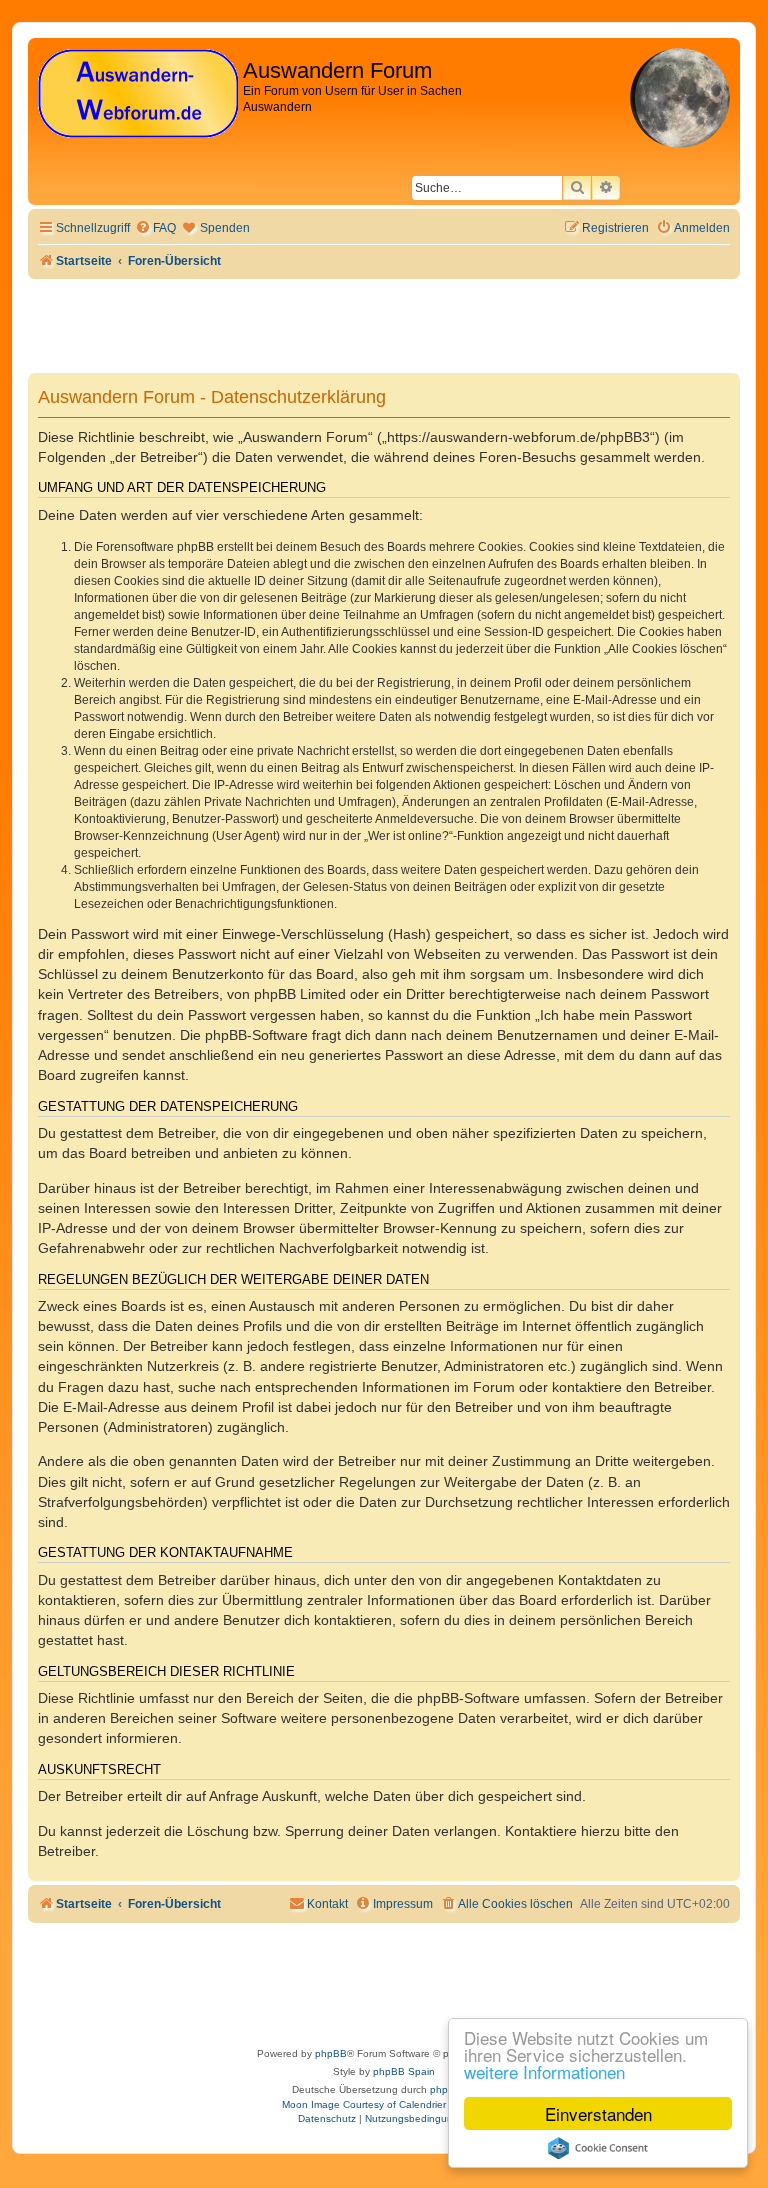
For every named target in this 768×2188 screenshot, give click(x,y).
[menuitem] (155, 228)
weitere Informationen (544, 2071)
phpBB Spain (404, 2071)
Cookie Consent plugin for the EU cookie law (598, 2148)
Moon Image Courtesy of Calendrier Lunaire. (384, 2104)
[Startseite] (138, 94)
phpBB (331, 2053)
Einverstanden (598, 2113)
